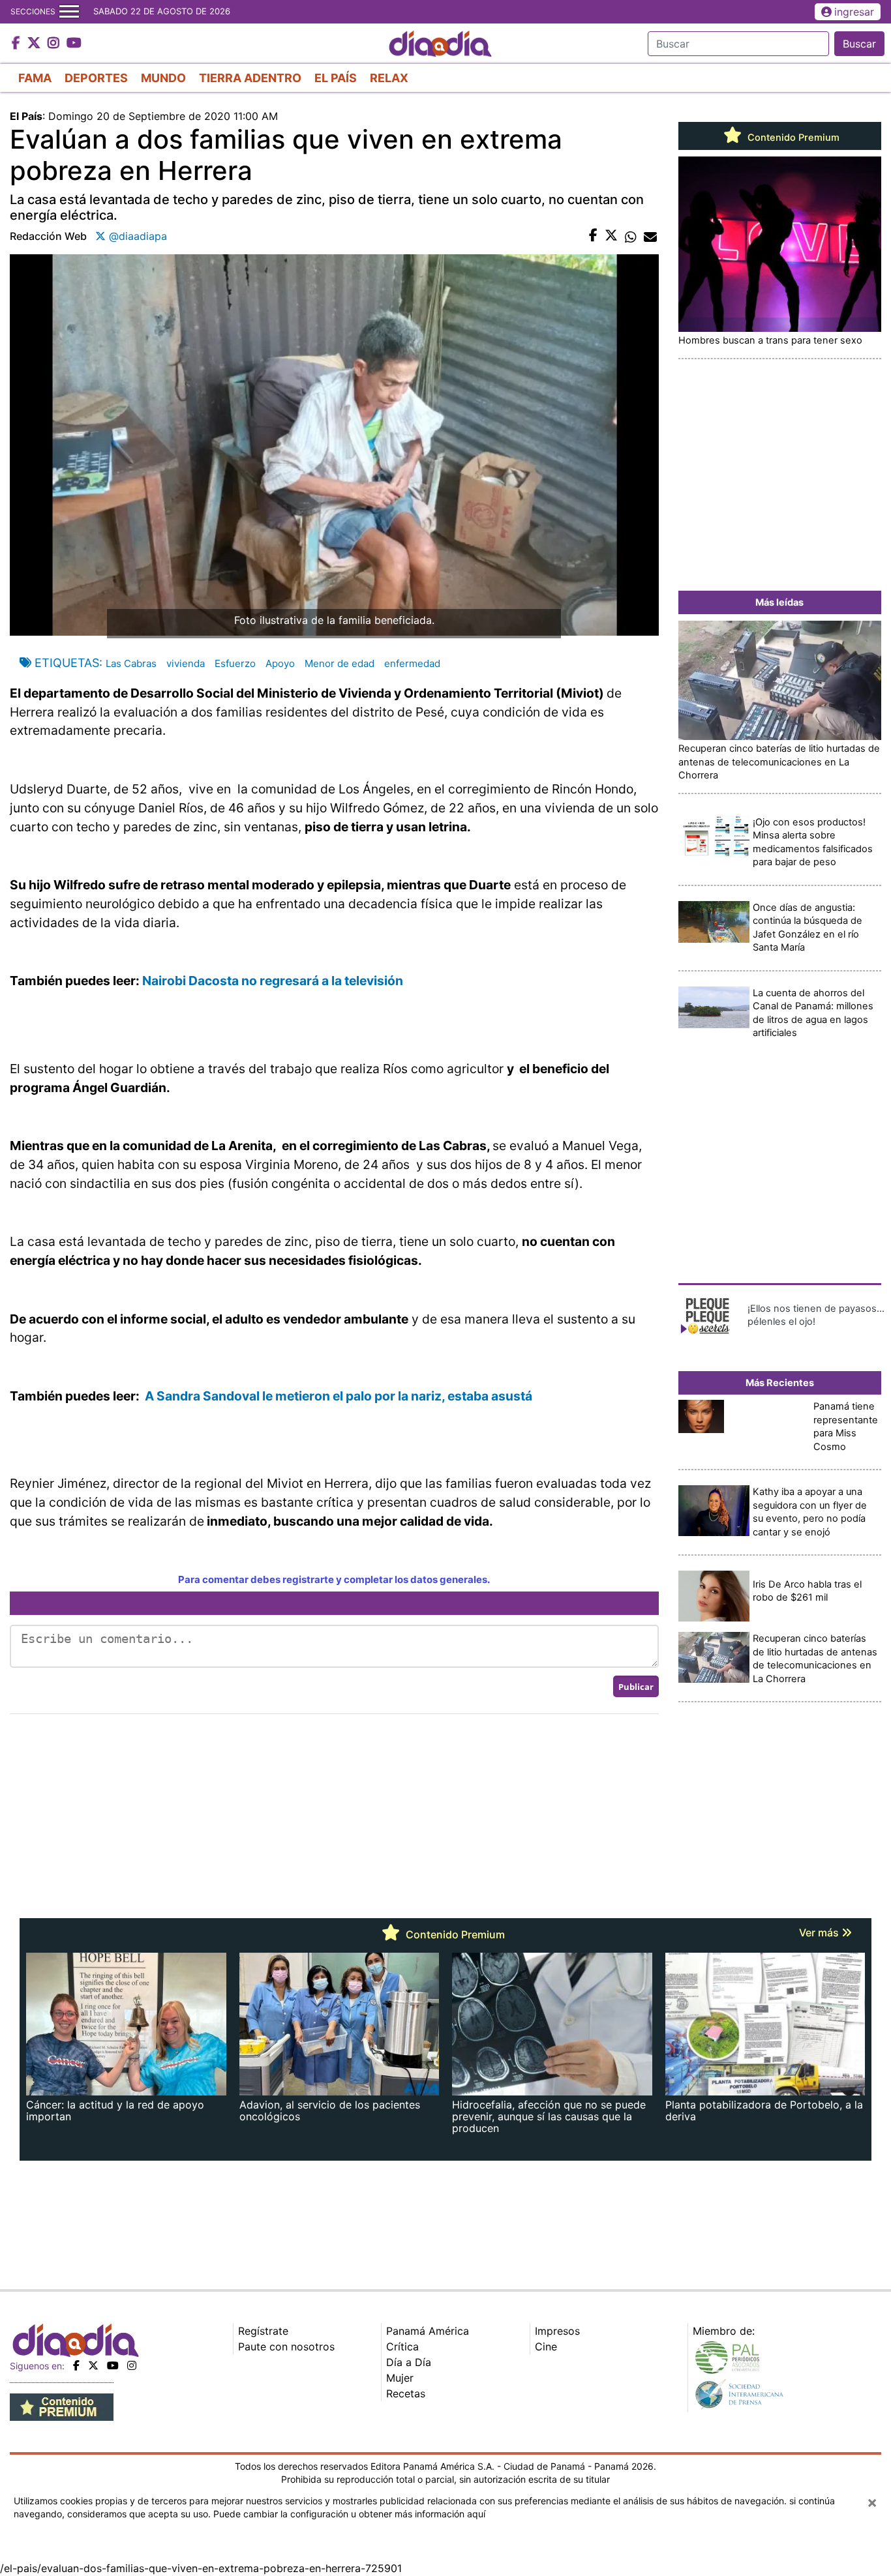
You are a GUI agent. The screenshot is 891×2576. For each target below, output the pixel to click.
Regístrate (263, 2331)
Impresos (557, 2331)
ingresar (854, 12)
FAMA (35, 78)
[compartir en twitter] (611, 236)
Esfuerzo (235, 663)
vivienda (186, 663)
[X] (93, 2365)
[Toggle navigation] (69, 12)
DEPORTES (96, 78)
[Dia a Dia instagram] (55, 44)
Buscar (859, 44)
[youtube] (113, 2365)
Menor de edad (340, 663)
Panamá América (428, 2331)
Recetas (406, 2393)
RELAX (389, 78)
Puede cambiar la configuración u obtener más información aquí (349, 2514)
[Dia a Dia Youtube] (74, 44)
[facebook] (76, 2365)
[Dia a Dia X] (36, 44)
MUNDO (163, 78)
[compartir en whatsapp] (631, 236)
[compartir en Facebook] (593, 236)
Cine (546, 2347)
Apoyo (280, 663)
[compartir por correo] (650, 236)
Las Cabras (131, 663)
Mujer (400, 2378)
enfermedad (412, 663)
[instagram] (132, 2365)
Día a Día (409, 2362)
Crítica (402, 2347)
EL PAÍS (336, 78)
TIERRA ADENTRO (250, 78)
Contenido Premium (792, 138)
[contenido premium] (62, 2406)
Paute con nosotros (286, 2347)
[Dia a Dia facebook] (18, 44)
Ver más (820, 1932)
